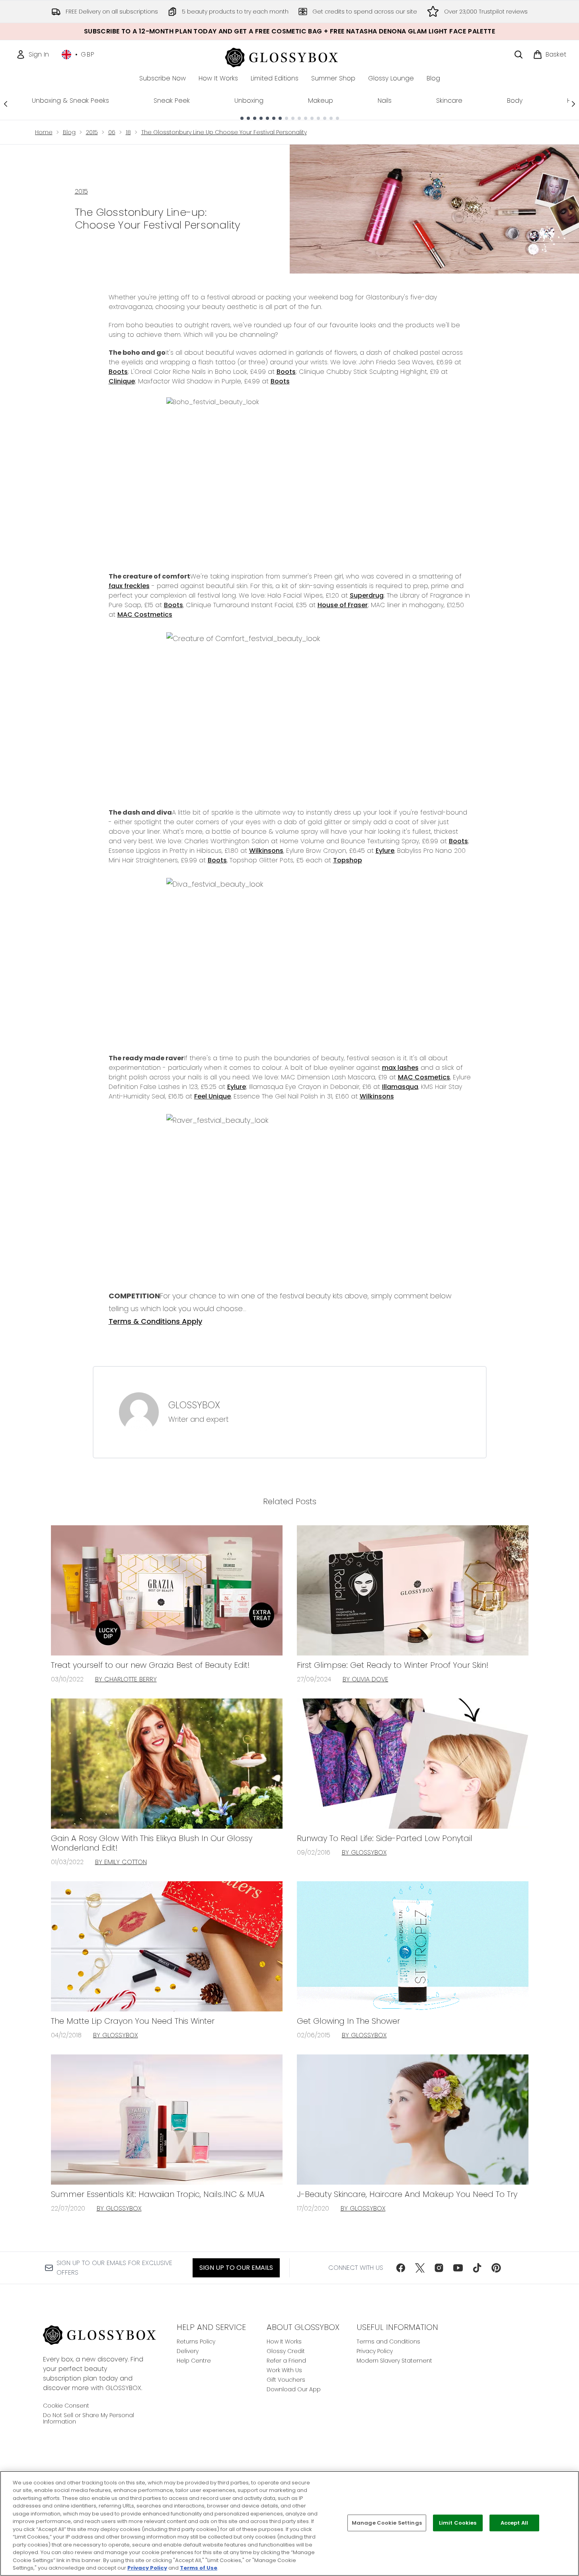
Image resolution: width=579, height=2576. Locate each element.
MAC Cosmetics (424, 1077)
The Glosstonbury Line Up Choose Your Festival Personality (224, 132)
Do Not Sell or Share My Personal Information (89, 2418)
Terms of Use (199, 2568)
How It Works (284, 2341)
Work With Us (284, 2370)
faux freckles (129, 586)
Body (515, 101)
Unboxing (249, 101)
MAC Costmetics (145, 615)
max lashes (400, 1068)
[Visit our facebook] (401, 2268)
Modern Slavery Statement (394, 2361)
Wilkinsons (266, 851)
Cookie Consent (66, 2406)
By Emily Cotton (121, 1862)
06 (112, 132)
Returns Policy (196, 2341)
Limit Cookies (458, 2523)
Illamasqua (400, 1087)
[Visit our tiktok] (477, 2268)
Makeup (321, 101)
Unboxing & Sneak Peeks (70, 101)
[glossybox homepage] (289, 56)
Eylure (385, 851)
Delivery (188, 2351)
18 (128, 132)
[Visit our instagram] (439, 2268)
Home (44, 132)
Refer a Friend (286, 2361)
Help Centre (194, 2361)
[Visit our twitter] (420, 2268)
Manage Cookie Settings (387, 2523)
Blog (69, 132)
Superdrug (367, 595)
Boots (118, 372)
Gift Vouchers (286, 2380)
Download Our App (294, 2389)
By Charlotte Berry (126, 1679)
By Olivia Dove (366, 1679)
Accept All (514, 2523)
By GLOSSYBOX (364, 1852)
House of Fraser (343, 605)
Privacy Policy (375, 2351)
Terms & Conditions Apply (155, 1321)
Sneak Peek (172, 101)
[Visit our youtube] (458, 2268)
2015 (92, 132)
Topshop (348, 860)
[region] (289, 2523)
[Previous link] (6, 104)
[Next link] (573, 104)
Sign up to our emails (236, 2268)
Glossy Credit (286, 2351)
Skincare (449, 101)
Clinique (122, 381)
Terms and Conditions (388, 2341)
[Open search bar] (519, 55)
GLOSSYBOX (194, 1405)
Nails (385, 101)
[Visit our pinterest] (496, 2268)
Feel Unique (212, 1096)
